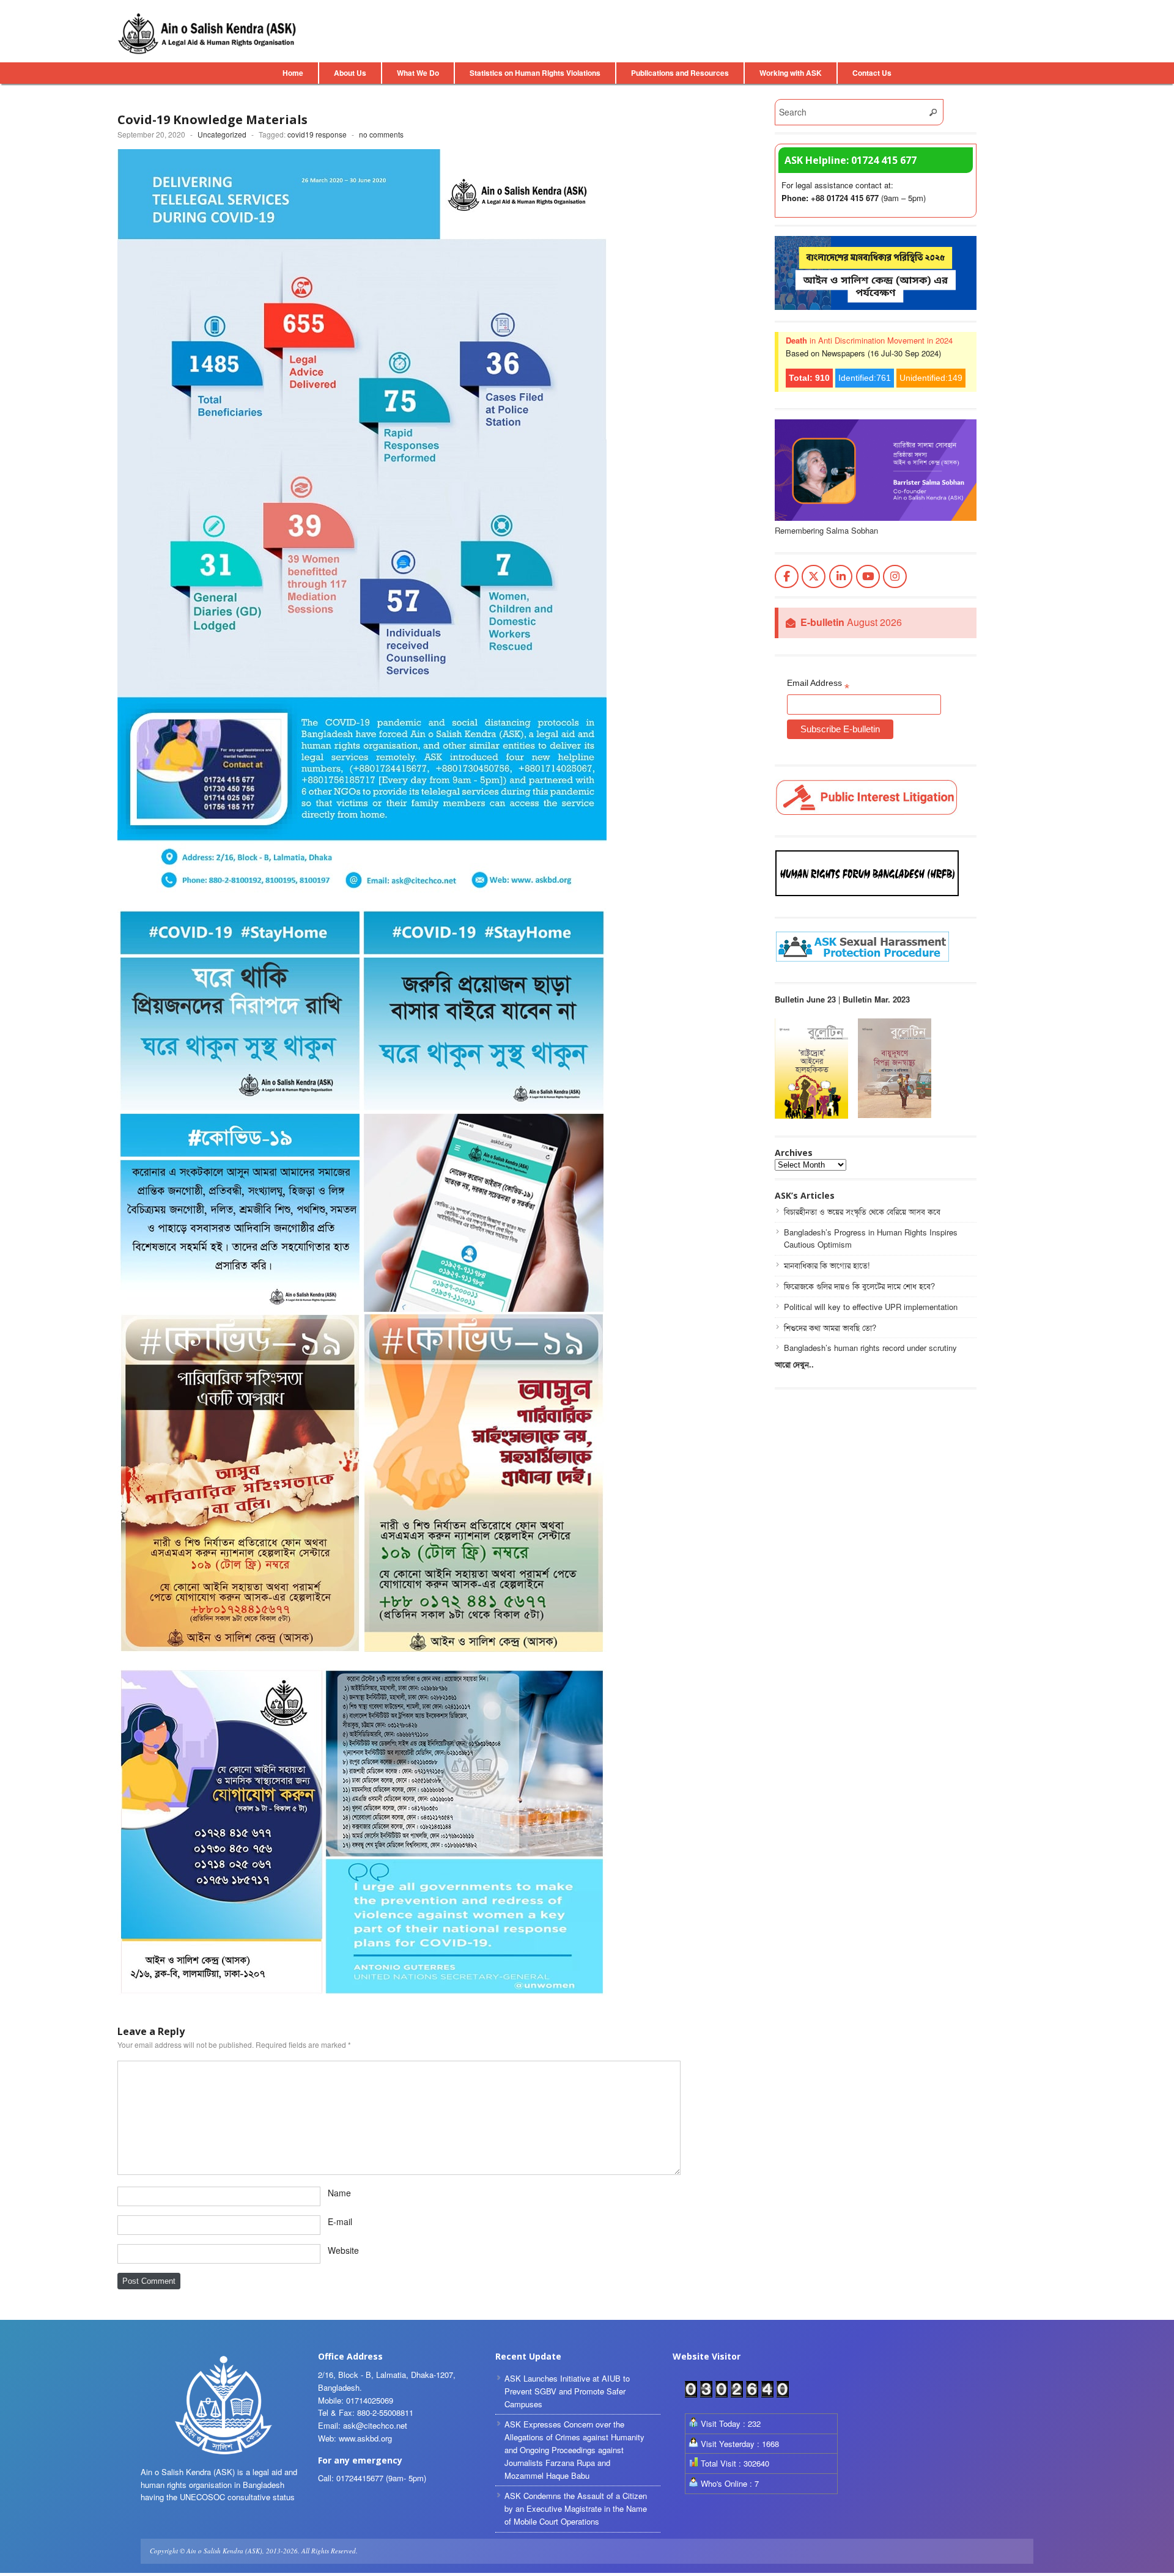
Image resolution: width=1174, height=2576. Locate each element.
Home (293, 73)
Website (343, 2250)
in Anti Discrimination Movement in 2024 (869, 340)
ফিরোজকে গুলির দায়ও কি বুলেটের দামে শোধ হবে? (859, 1286)
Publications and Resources (680, 73)
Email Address (818, 685)
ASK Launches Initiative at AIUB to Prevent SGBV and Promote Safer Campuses (567, 2391)
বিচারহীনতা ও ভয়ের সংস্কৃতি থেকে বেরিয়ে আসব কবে (862, 1211)
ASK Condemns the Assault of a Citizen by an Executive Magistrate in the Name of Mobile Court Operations (576, 2508)
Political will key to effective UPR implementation (871, 1307)
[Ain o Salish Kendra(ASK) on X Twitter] (814, 577)
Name (339, 2193)
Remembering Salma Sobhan (826, 530)
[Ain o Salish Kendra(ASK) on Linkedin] (841, 577)
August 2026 (851, 623)
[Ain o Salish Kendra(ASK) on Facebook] (787, 577)
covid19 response (317, 134)
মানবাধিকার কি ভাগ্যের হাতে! (827, 1265)
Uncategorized (222, 134)
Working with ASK (791, 73)
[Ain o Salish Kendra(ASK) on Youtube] (868, 577)
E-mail (340, 2221)
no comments (381, 134)
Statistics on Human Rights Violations (535, 73)
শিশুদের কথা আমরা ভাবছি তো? (830, 1327)
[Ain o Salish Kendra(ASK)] (209, 34)
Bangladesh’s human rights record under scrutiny (870, 1348)
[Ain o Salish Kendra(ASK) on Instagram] (895, 577)
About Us (350, 73)
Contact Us (872, 73)
